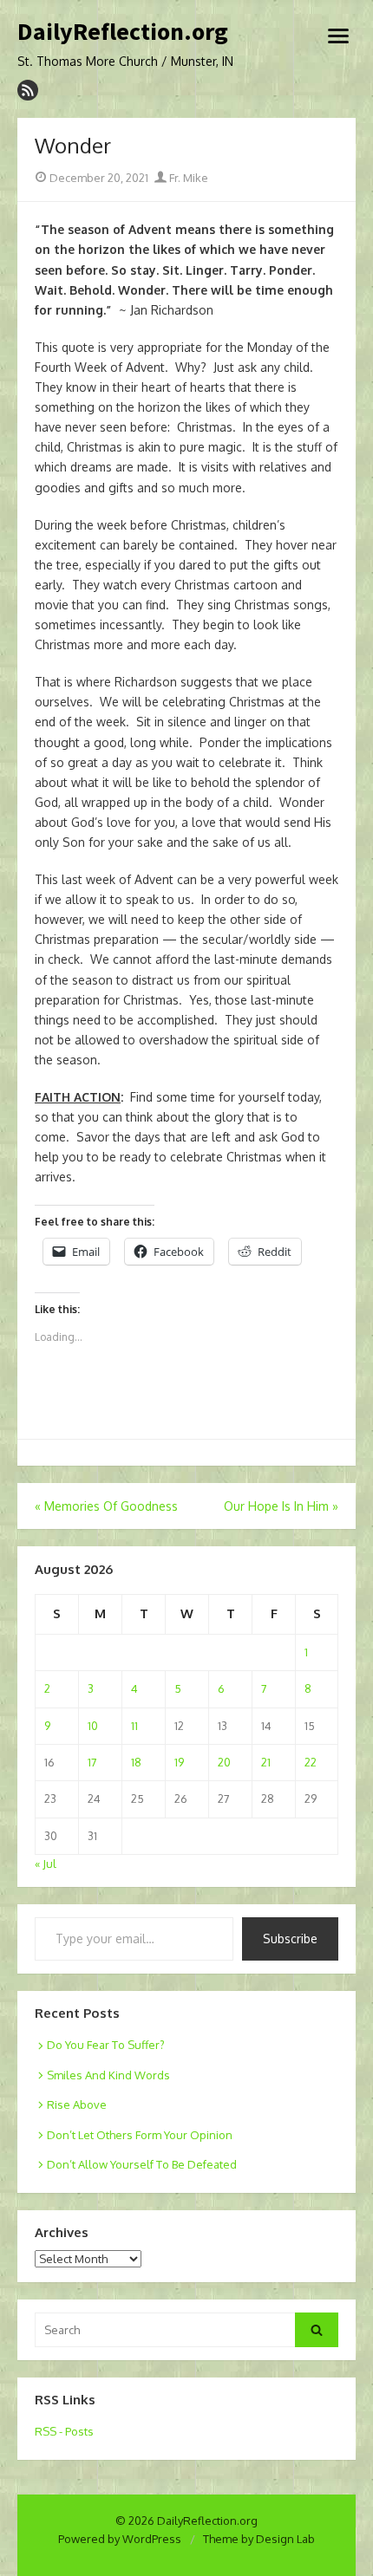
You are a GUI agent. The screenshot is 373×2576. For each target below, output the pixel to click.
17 (92, 1762)
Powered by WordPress (120, 2539)
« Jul (46, 1864)
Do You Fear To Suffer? (106, 2045)
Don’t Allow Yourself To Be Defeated (142, 2164)
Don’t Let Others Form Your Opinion (140, 2135)
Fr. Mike (187, 178)
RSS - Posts (64, 2431)
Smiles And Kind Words (108, 2075)
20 (224, 1762)
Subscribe (290, 1939)
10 (93, 1726)
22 (311, 1762)
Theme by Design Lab (259, 2539)
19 (179, 1762)
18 (136, 1762)
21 (266, 1762)
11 (134, 1726)
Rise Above (77, 2104)
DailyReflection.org (123, 32)
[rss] (28, 90)
